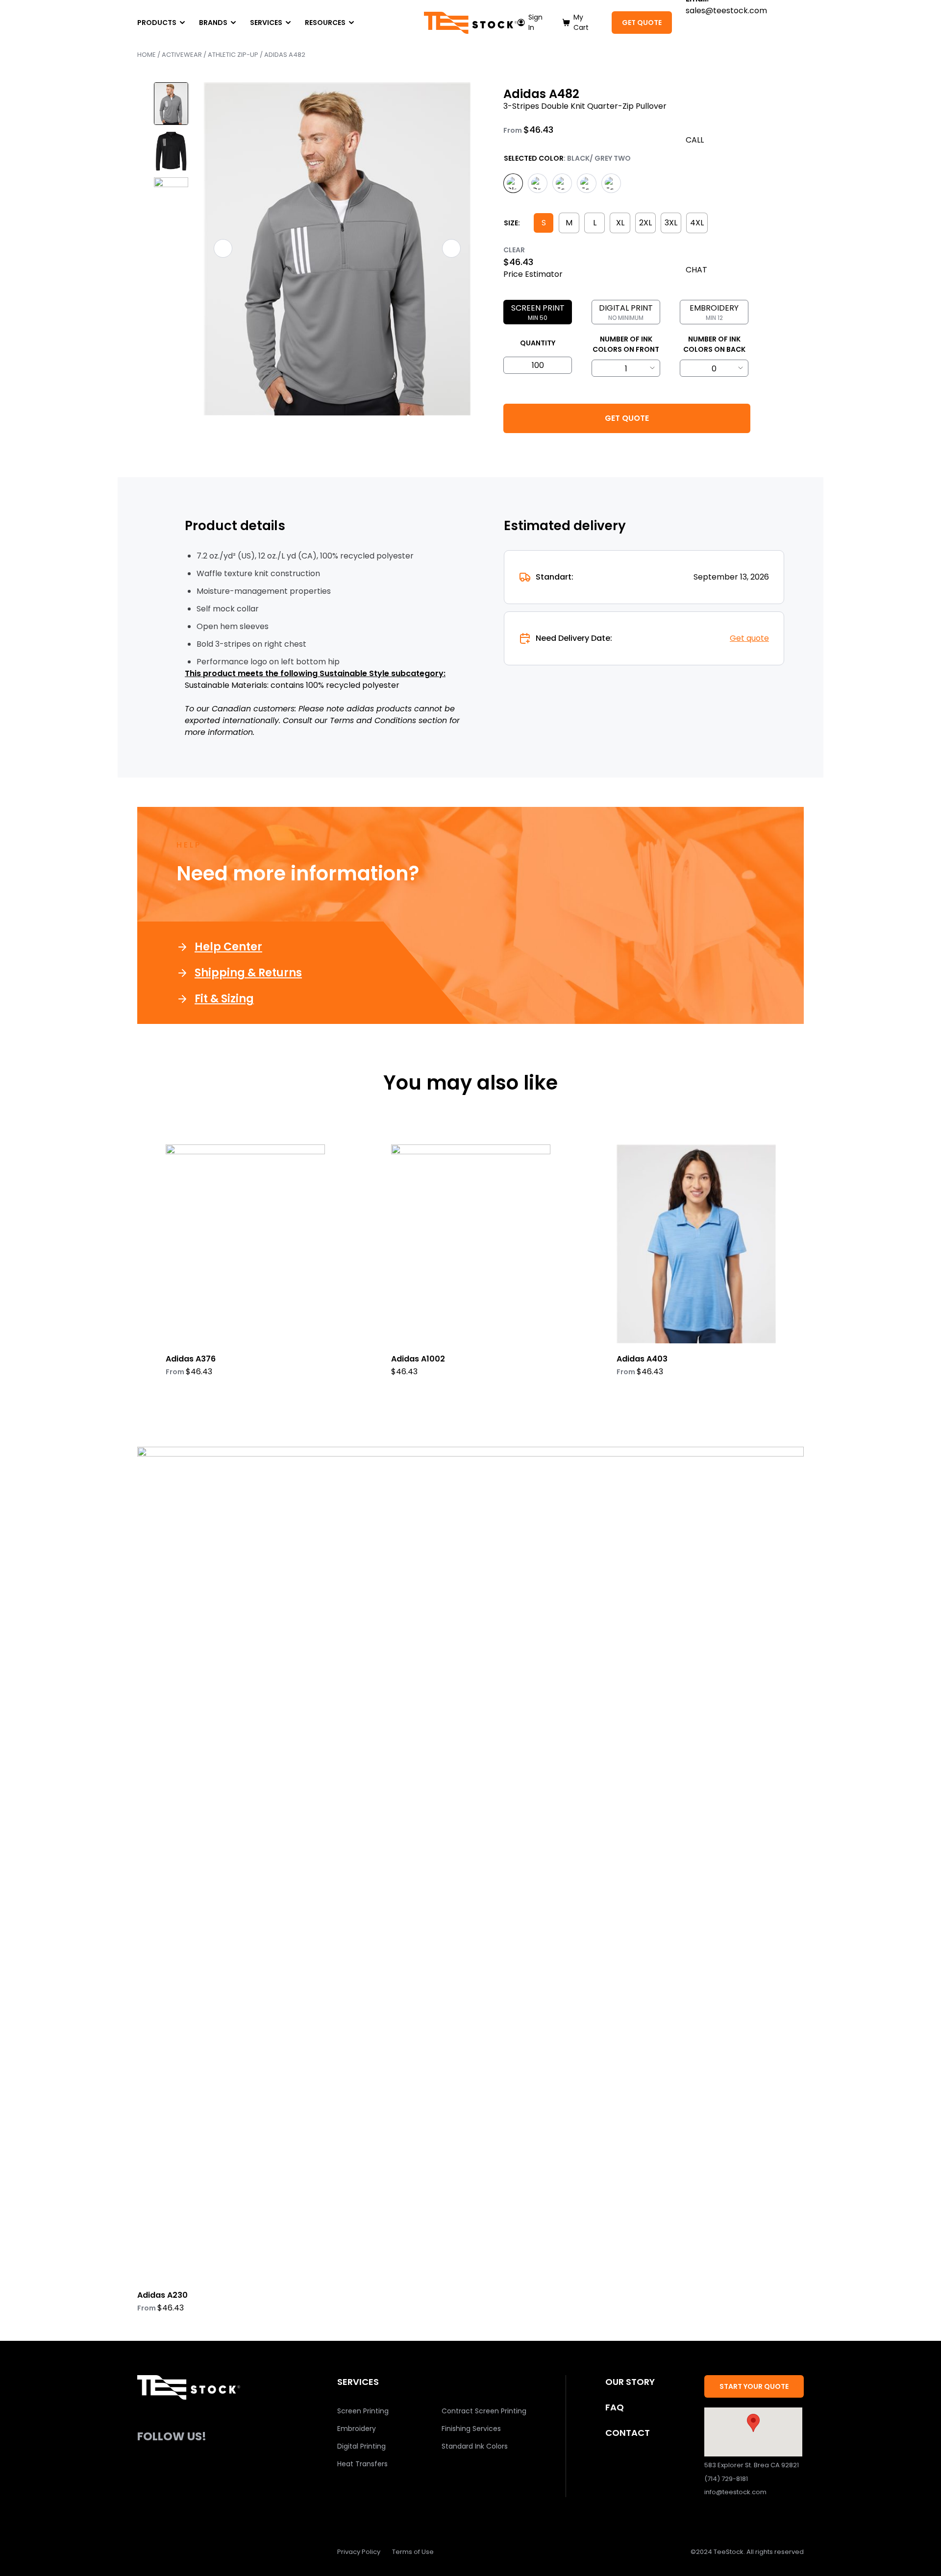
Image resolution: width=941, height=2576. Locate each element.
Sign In (535, 22)
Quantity (538, 343)
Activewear (182, 55)
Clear (514, 250)
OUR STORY (630, 2382)
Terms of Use (413, 2552)
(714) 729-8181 (726, 2479)
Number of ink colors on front (626, 344)
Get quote (749, 638)
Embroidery (357, 2429)
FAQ (615, 2407)
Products (157, 23)
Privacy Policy (359, 2552)
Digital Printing (361, 2446)
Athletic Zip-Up (233, 55)
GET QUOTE (642, 23)
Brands (213, 23)
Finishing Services (471, 2429)
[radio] (513, 183)
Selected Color (534, 158)
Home (147, 55)
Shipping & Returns (248, 973)
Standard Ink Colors (475, 2446)
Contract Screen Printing (484, 2411)
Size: (512, 223)
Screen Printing (363, 2411)
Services (266, 23)
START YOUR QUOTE (754, 2386)
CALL (695, 140)
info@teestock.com (735, 2492)
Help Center (228, 947)
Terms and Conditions (373, 720)
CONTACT (628, 2433)
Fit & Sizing (224, 999)
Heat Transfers (362, 2464)
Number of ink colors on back (714, 344)
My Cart (581, 22)
